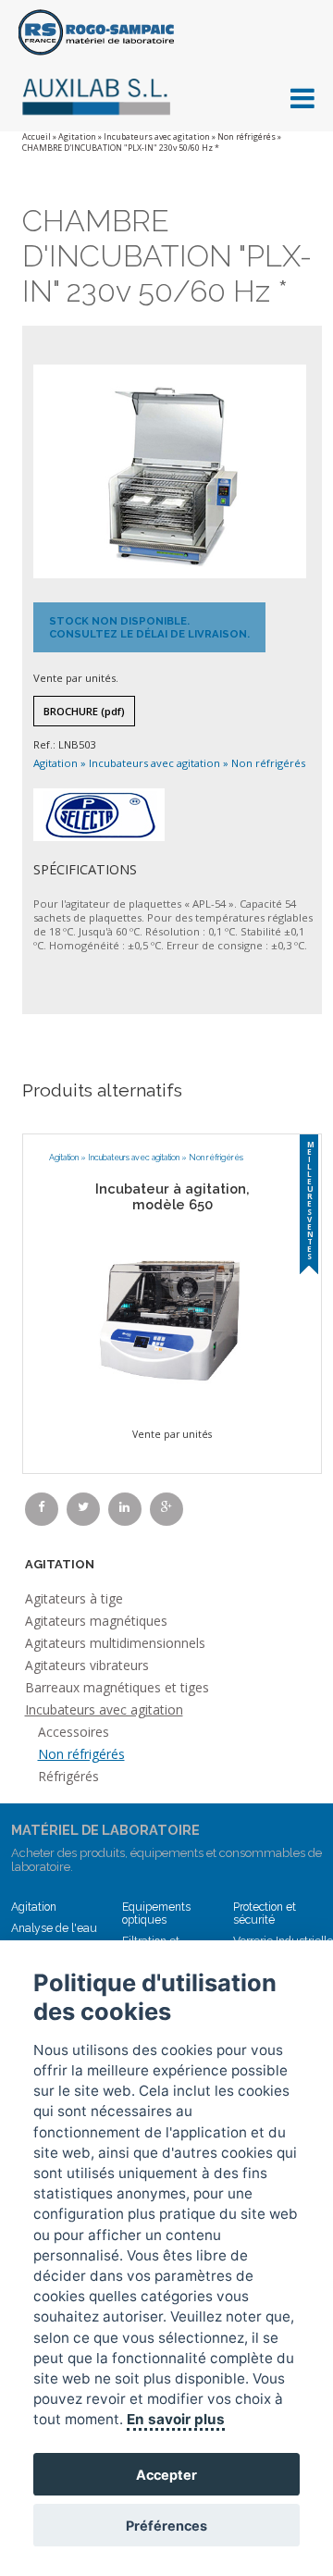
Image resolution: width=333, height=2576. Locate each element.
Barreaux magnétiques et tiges (117, 1687)
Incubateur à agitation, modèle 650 (173, 1196)
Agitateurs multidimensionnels (115, 1643)
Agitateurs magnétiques (96, 1621)
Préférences (166, 2526)
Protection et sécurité (265, 1913)
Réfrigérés (68, 1776)
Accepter (166, 2475)
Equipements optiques (156, 1913)
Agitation (77, 137)
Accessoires (74, 1732)
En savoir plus (176, 2419)
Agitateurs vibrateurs (87, 1665)
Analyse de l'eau (54, 1928)
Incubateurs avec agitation (157, 137)
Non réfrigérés (247, 137)
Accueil (37, 137)
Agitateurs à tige (74, 1598)
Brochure (84, 711)
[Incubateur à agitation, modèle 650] (172, 1317)
